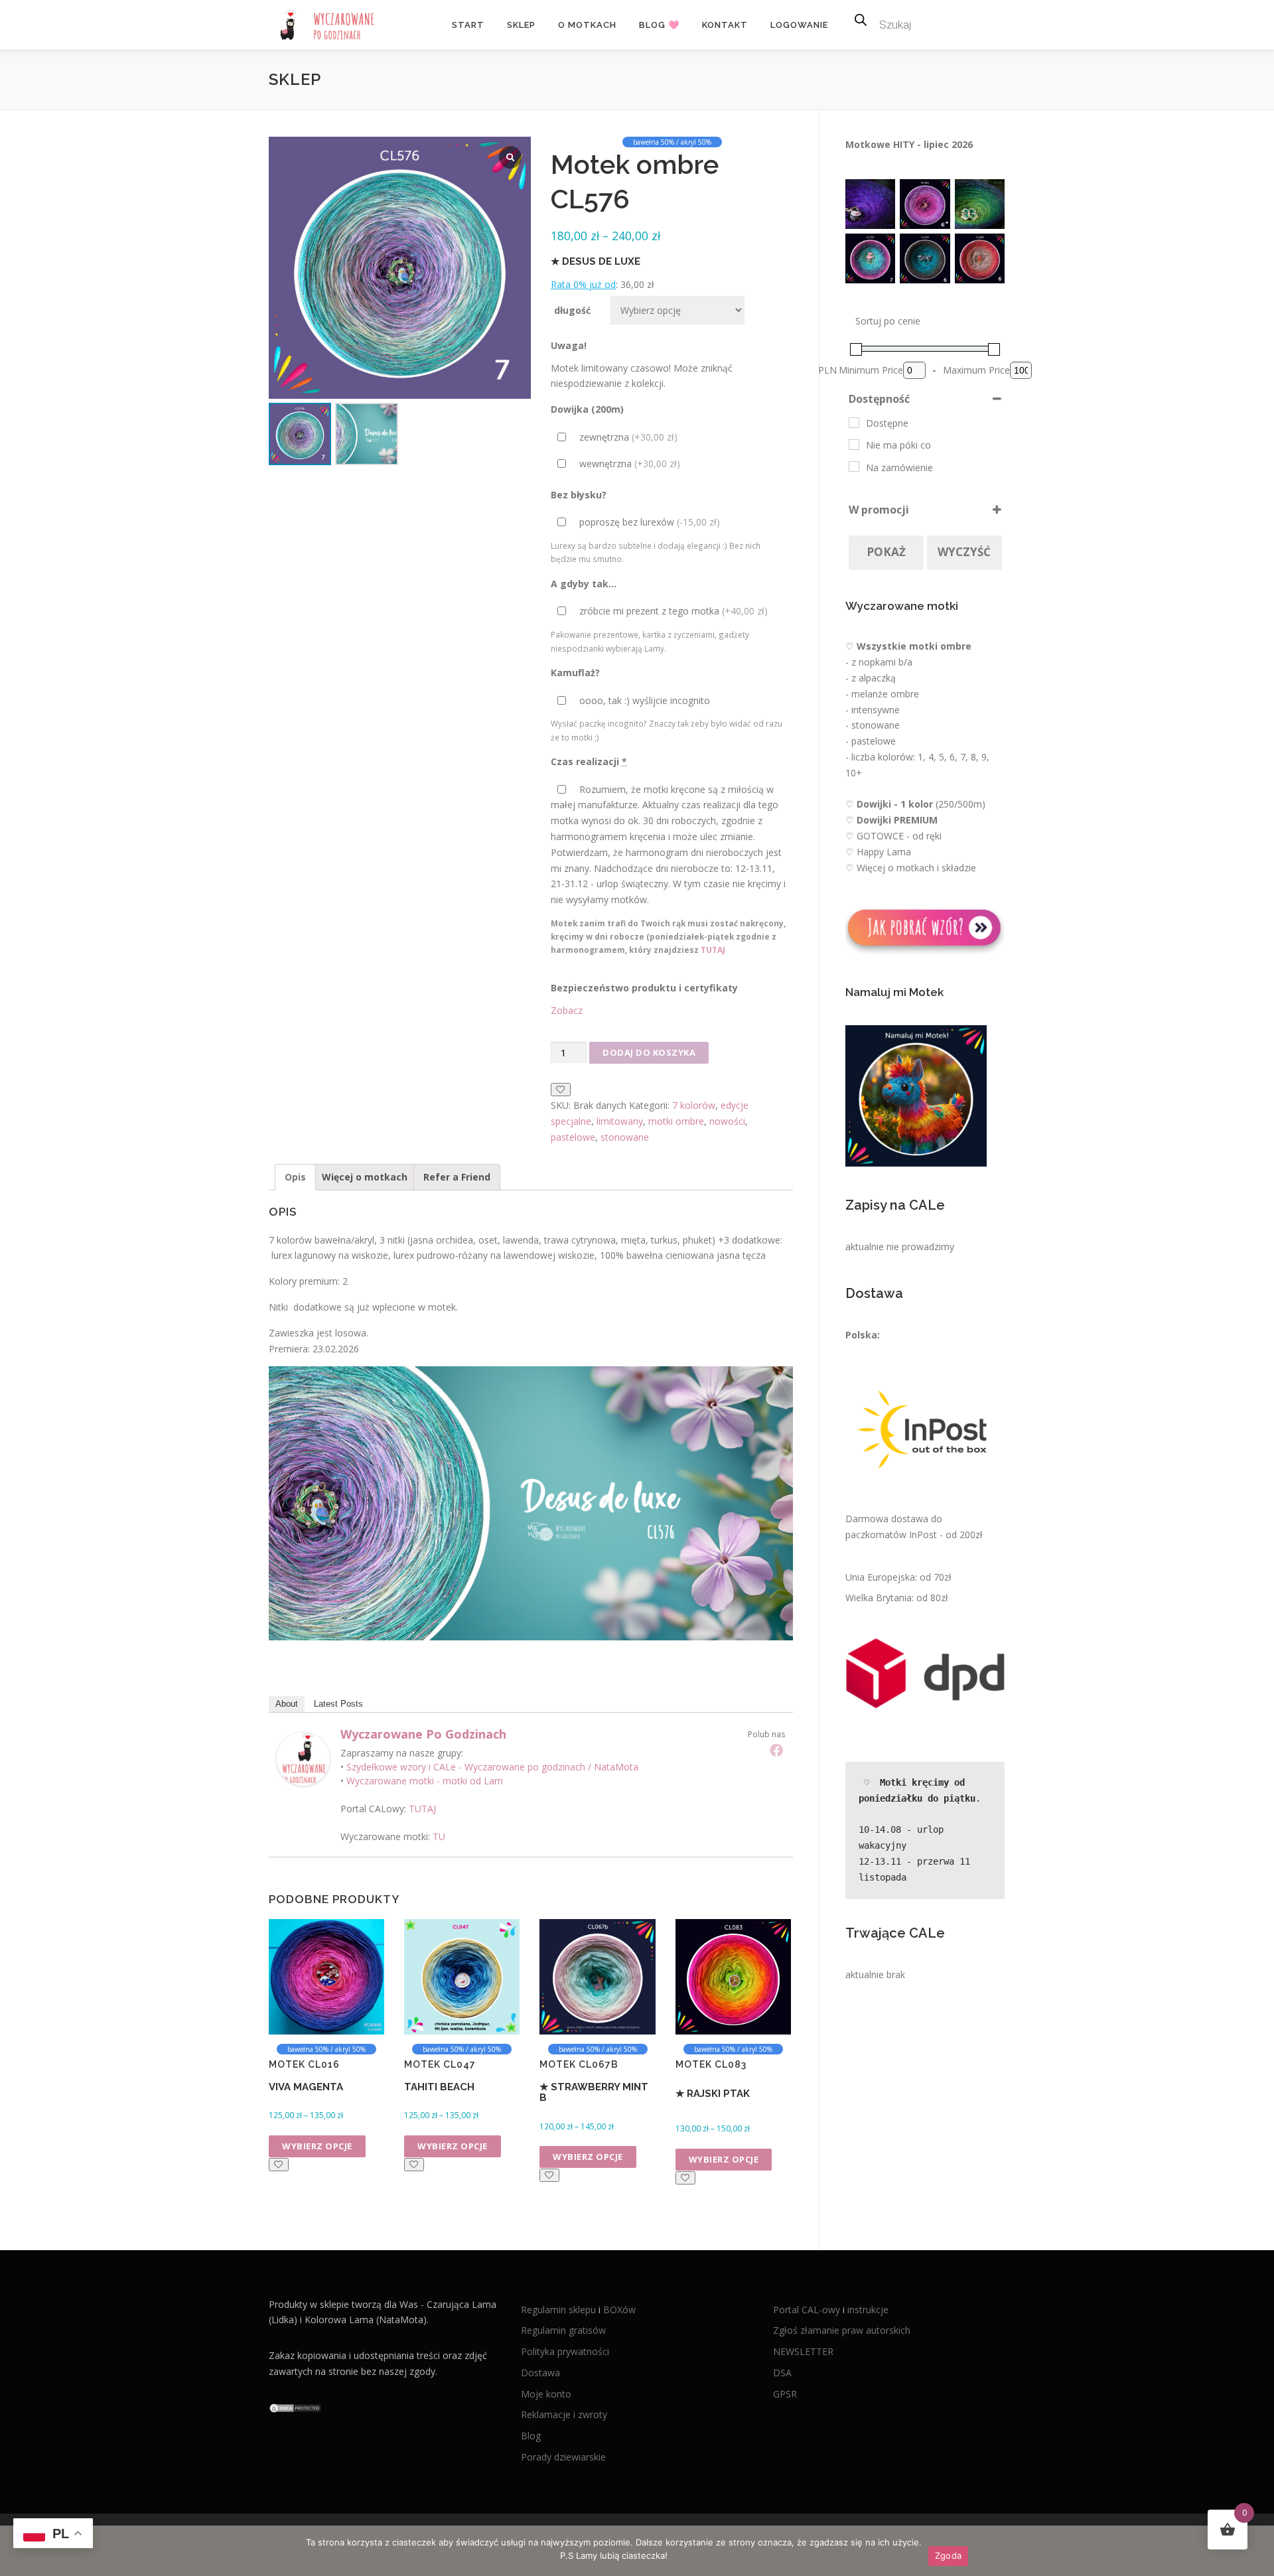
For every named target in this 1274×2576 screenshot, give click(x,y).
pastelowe (573, 1137)
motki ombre (676, 1121)
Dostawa (540, 2373)
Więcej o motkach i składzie (916, 868)
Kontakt (725, 25)
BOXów (619, 2310)
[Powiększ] (878, 196)
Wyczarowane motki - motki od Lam (425, 1781)
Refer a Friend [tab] (457, 1177)
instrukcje (868, 2310)
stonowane (625, 1137)
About (287, 1704)
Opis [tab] (295, 1177)
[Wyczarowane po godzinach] (303, 1757)
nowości (727, 1121)
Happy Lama (884, 852)
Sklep (521, 25)
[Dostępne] (854, 423)
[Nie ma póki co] (854, 445)
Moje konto (546, 2394)
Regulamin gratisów (563, 2330)
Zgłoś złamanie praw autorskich (842, 2330)
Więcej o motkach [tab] (365, 1177)
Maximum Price (976, 370)
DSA (782, 2373)
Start (468, 25)
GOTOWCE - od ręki (899, 836)
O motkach (587, 25)
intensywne (876, 710)
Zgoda (948, 2555)
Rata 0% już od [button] (583, 284)
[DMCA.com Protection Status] (295, 2407)
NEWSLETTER (803, 2351)
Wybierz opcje (317, 2146)
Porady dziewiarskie (563, 2457)
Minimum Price (871, 370)
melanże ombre (885, 694)
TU (439, 1836)
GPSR (785, 2394)
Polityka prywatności (565, 2351)
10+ (854, 773)
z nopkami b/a (882, 662)
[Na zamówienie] (854, 466)
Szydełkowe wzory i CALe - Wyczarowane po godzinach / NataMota (492, 1767)
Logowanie (799, 25)
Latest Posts (338, 1704)
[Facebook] (776, 1750)
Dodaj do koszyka (649, 1052)
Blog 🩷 (659, 25)
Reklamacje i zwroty (564, 2414)
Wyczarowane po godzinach (423, 1734)
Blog (531, 2436)
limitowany (620, 1121)
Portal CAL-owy (807, 2310)
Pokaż (886, 552)
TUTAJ (713, 950)
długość (572, 310)
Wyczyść (964, 552)
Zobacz (567, 1010)
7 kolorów (694, 1105)
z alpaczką (874, 678)
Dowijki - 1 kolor (895, 804)
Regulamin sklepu (560, 2310)
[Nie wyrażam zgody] (1257, 2551)
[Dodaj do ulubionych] (561, 1090)
